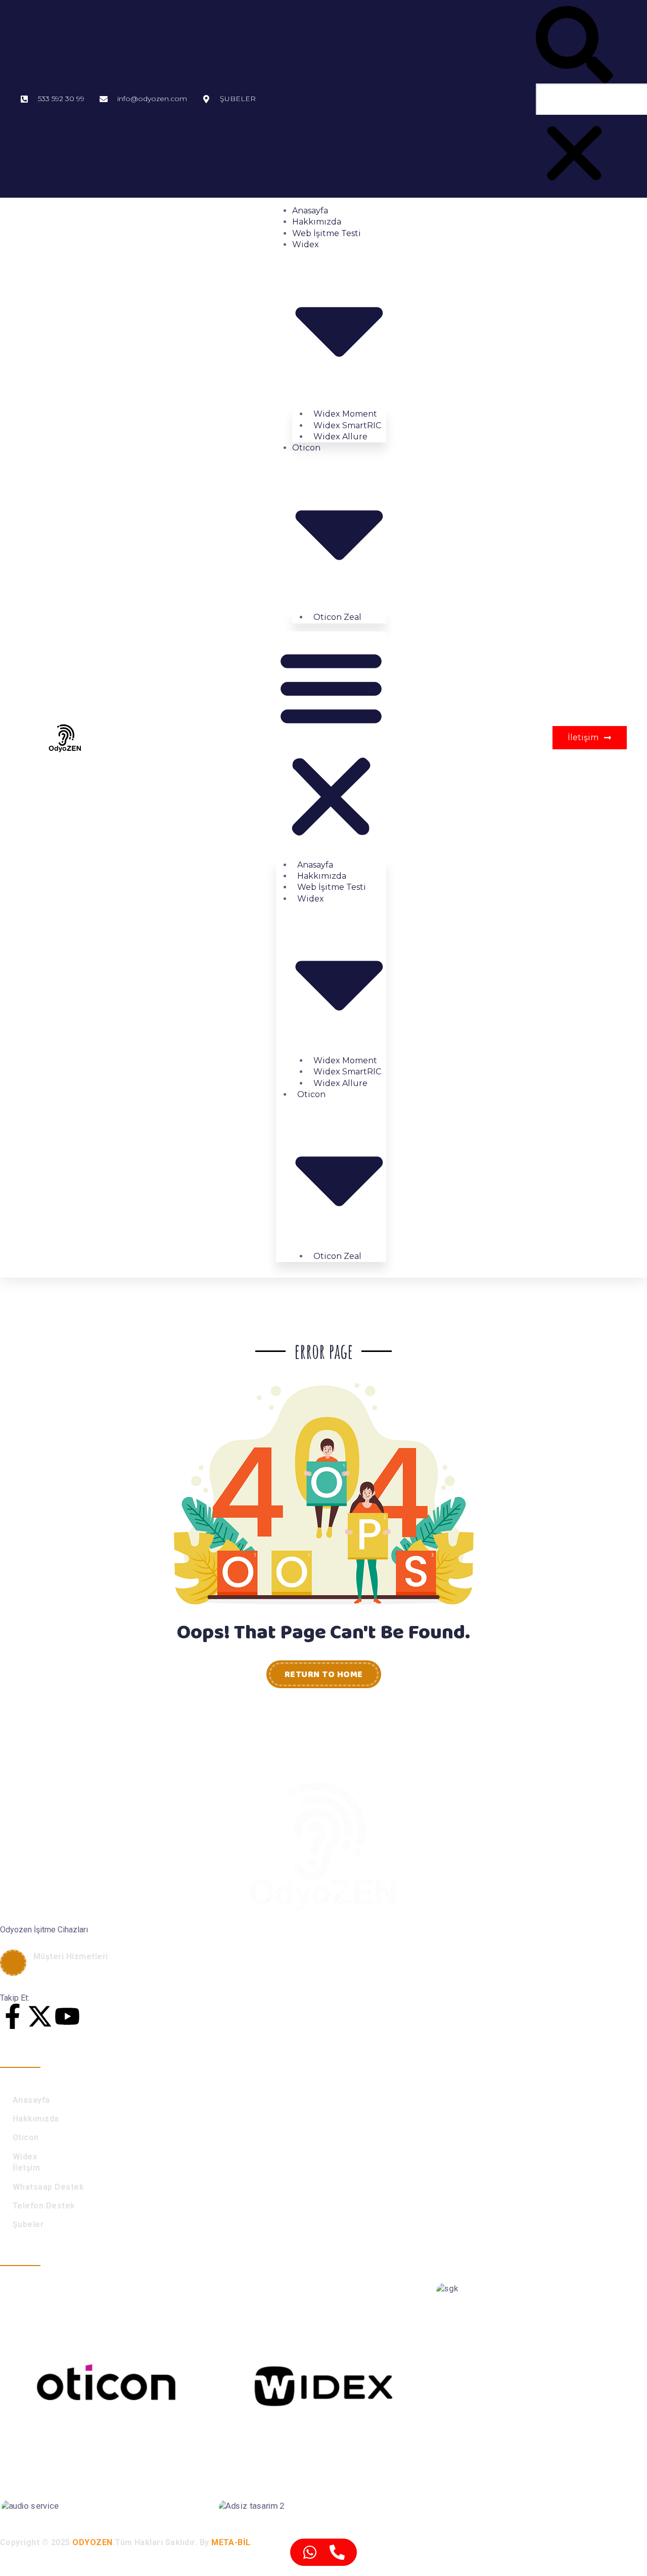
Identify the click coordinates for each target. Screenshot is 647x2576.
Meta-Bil (231, 2542)
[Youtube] (67, 2016)
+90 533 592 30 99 (76, 1969)
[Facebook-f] (13, 2016)
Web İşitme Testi (327, 233)
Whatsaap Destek (48, 2187)
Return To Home (324, 1675)
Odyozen (92, 2542)
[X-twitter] (40, 2016)
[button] (574, 45)
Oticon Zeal (337, 617)
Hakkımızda (317, 222)
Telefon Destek (44, 2206)
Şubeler (28, 2224)
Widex (25, 2157)
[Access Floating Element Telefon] (337, 2552)
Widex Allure (340, 437)
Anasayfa (310, 211)
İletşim (26, 2168)
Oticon (26, 2137)
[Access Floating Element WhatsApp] (310, 2552)
